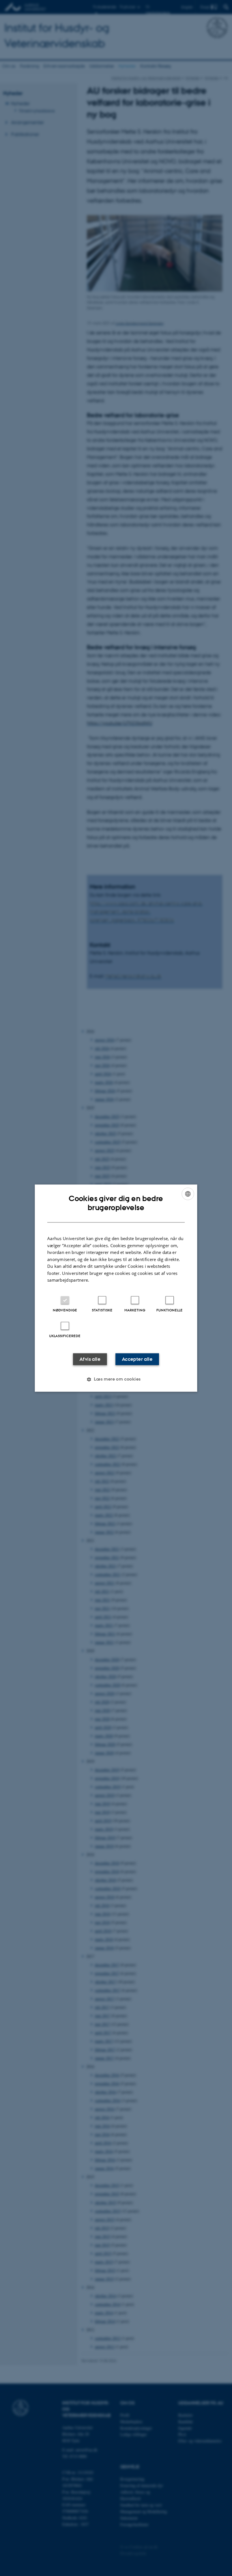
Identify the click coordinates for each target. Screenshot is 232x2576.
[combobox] (188, 1194)
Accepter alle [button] (137, 1359)
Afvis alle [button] (90, 1359)
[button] (116, 1379)
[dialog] (116, 1288)
